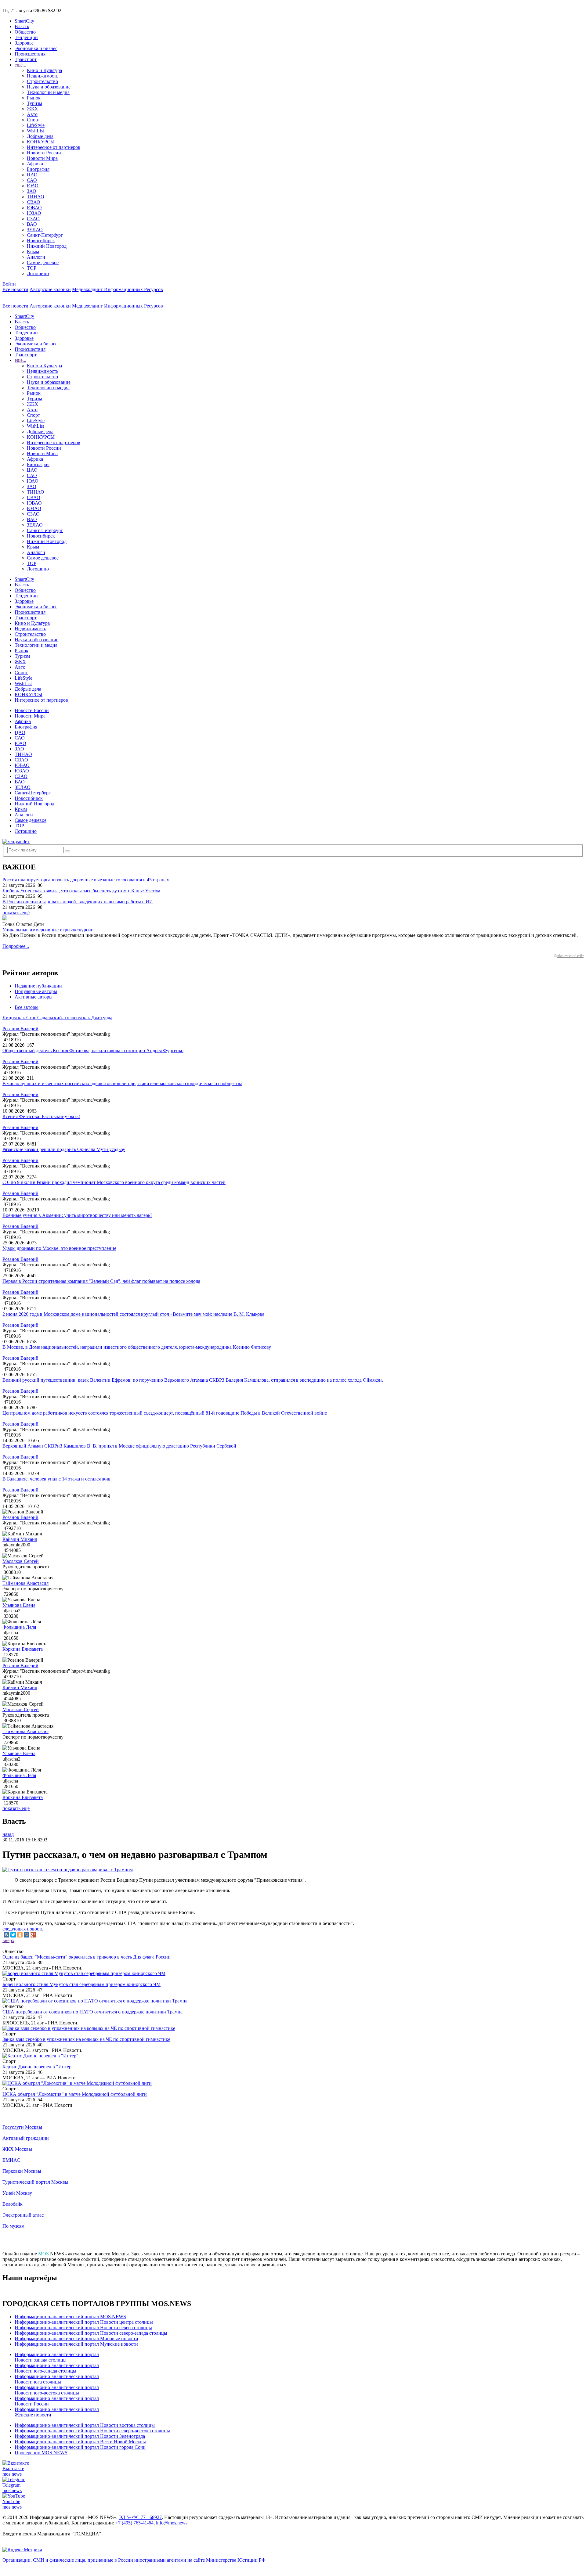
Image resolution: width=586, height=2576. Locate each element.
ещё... (20, 65)
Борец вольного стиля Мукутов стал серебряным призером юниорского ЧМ (81, 1984)
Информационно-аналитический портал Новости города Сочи (80, 2447)
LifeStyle (36, 125)
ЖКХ (33, 109)
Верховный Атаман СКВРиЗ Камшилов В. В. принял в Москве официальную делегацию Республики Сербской (119, 1446)
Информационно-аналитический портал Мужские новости (76, 2344)
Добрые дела (40, 136)
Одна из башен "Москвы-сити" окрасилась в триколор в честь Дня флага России (87, 1957)
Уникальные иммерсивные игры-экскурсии (48, 930)
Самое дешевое (43, 263)
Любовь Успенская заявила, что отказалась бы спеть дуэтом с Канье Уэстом (81, 891)
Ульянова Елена (19, 1605)
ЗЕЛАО (35, 230)
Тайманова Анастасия (25, 1583)
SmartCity (24, 21)
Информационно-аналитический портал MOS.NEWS (70, 2317)
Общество (25, 32)
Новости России (44, 153)
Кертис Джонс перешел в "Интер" (38, 2067)
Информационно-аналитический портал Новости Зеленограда (80, 2436)
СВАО (34, 202)
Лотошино (38, 273)
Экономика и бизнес (36, 48)
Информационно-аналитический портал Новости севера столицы (83, 2328)
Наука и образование (49, 87)
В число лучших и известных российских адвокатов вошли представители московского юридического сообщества (122, 1083)
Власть (22, 26)
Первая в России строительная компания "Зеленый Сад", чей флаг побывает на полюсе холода (101, 1281)
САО (32, 180)
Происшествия (30, 54)
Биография (38, 169)
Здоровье (24, 43)
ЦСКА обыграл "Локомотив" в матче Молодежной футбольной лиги (75, 2094)
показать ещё (16, 913)
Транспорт (26, 59)
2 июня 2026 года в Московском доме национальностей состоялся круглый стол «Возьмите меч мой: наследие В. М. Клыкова (133, 1314)
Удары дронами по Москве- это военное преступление (59, 1248)
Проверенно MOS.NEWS (41, 2453)
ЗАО (32, 191)
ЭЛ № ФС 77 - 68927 (140, 2517)
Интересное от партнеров (54, 147)
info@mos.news (172, 2523)
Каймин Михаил (20, 1539)
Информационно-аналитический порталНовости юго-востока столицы (57, 2390)
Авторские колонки (50, 289)
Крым (33, 252)
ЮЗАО (34, 213)
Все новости (15, 289)
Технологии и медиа (48, 92)
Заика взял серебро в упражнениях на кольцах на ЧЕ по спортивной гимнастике (86, 2039)
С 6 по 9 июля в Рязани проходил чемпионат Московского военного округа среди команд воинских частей (114, 1182)
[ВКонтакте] (6, 1935)
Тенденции (26, 37)
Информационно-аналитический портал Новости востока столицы (85, 2425)
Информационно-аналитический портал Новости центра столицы (84, 2322)
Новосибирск (41, 241)
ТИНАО (36, 197)
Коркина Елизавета (23, 1649)
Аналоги (36, 257)
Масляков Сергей (21, 1561)
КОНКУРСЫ (41, 142)
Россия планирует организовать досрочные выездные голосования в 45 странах (86, 880)
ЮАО (33, 186)
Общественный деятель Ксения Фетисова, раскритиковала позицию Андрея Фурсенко (93, 1051)
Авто (32, 114)
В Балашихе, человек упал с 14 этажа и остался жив (56, 1479)
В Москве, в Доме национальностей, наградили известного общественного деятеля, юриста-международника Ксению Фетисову (137, 1347)
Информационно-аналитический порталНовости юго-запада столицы (57, 2368)
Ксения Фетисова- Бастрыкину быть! (41, 1116)
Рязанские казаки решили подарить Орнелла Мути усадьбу (64, 1149)
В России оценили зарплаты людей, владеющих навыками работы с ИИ (78, 902)
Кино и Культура (44, 70)
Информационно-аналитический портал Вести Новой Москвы (80, 2442)
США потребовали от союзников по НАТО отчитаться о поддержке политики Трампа (92, 2012)
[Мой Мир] (27, 1935)
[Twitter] (13, 1935)
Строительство (42, 81)
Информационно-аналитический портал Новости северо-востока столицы (92, 2431)
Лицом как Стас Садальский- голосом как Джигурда (57, 1018)
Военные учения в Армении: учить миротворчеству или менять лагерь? (77, 1215)
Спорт (33, 120)
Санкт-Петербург (45, 235)
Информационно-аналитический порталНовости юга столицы (57, 2379)
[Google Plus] (33, 1935)
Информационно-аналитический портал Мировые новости (76, 2339)
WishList (35, 131)
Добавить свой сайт (569, 956)
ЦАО (32, 175)
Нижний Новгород (47, 246)
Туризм (34, 103)
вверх (8, 1940)
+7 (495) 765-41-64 (134, 2523)
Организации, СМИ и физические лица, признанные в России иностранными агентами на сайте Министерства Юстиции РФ (134, 2560)
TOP (32, 268)
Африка (35, 164)
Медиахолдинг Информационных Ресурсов (118, 289)
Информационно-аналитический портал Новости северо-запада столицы (91, 2333)
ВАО (32, 224)
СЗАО (33, 219)
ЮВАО (34, 208)
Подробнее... (16, 946)
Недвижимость (43, 76)
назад (8, 1834)
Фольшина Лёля (19, 1627)
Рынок (34, 98)
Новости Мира (42, 158)
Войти (9, 284)
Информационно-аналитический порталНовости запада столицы (57, 2357)
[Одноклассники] (20, 1935)
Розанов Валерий (20, 1029)
